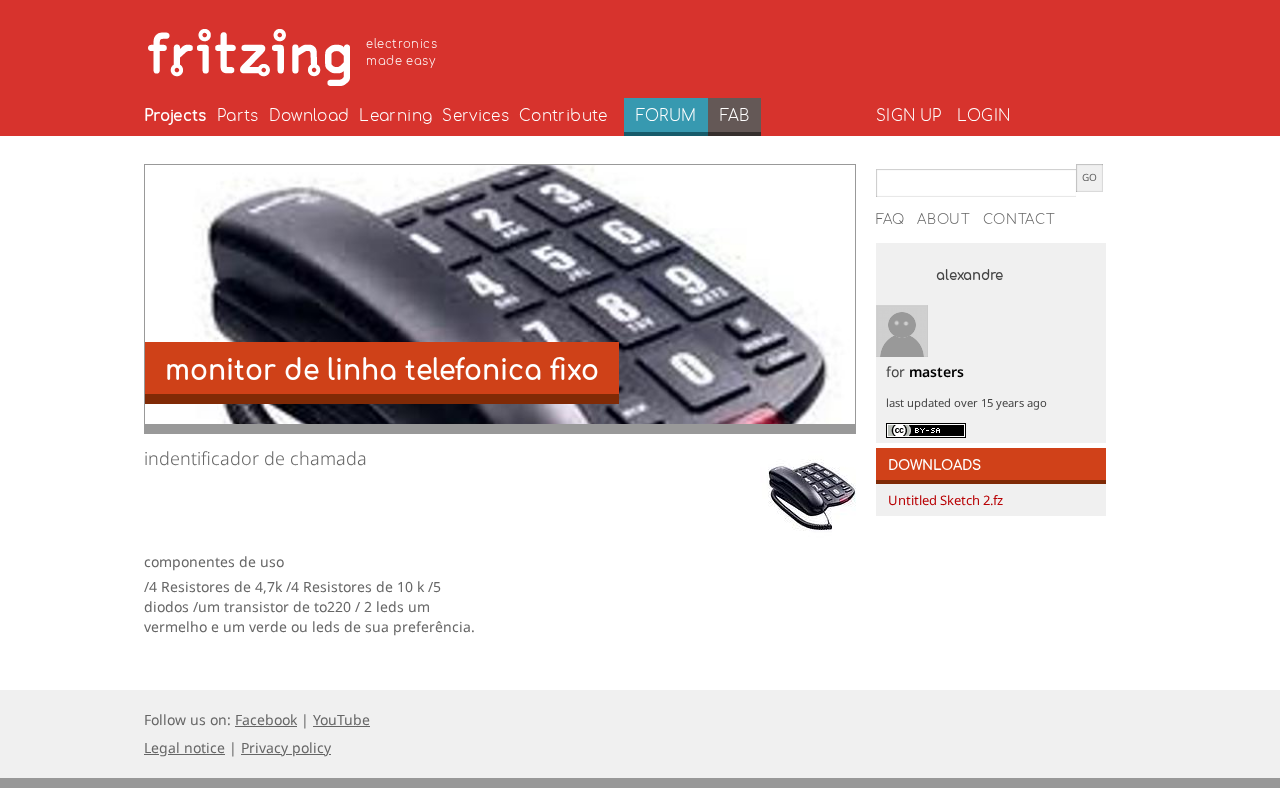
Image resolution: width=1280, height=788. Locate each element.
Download (309, 116)
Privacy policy (286, 747)
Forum (666, 116)
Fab (734, 116)
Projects (175, 116)
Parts (238, 116)
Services (475, 116)
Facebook (266, 719)
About (944, 220)
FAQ (890, 220)
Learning (395, 116)
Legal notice (184, 747)
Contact (1019, 220)
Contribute (563, 116)
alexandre (969, 276)
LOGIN (983, 116)
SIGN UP (908, 116)
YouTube (341, 719)
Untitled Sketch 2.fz (945, 500)
